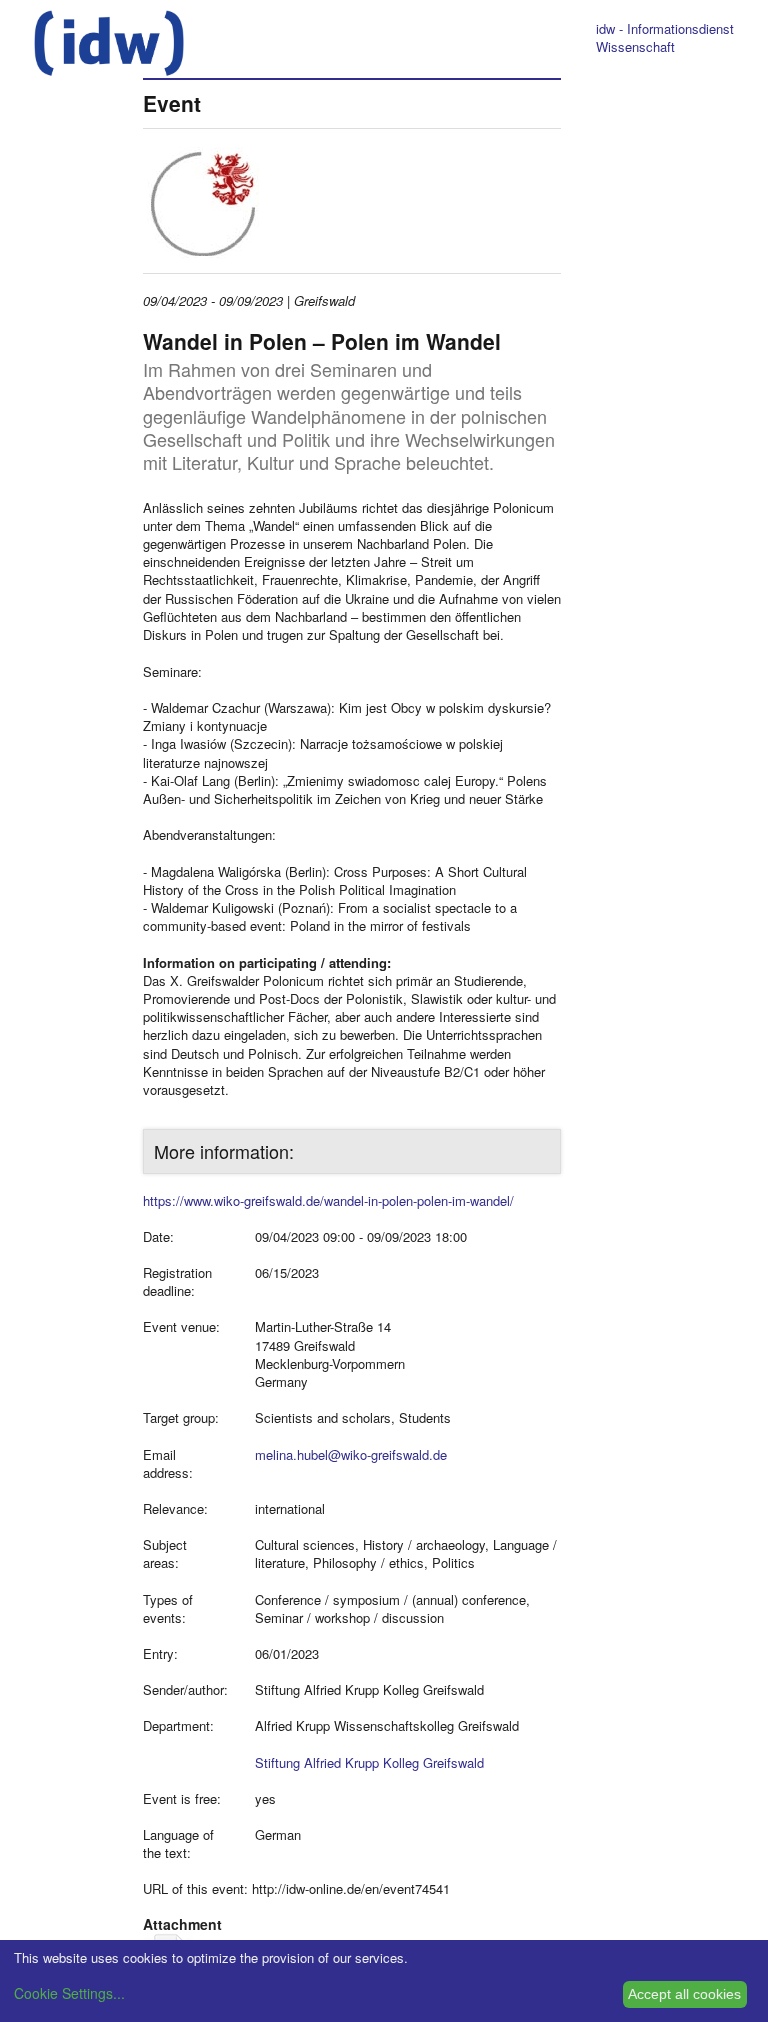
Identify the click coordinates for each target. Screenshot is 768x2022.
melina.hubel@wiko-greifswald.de (351, 1454)
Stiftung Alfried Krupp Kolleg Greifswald (369, 1762)
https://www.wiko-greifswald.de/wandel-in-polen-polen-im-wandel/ (328, 1200)
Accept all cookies (684, 1994)
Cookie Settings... (69, 1993)
